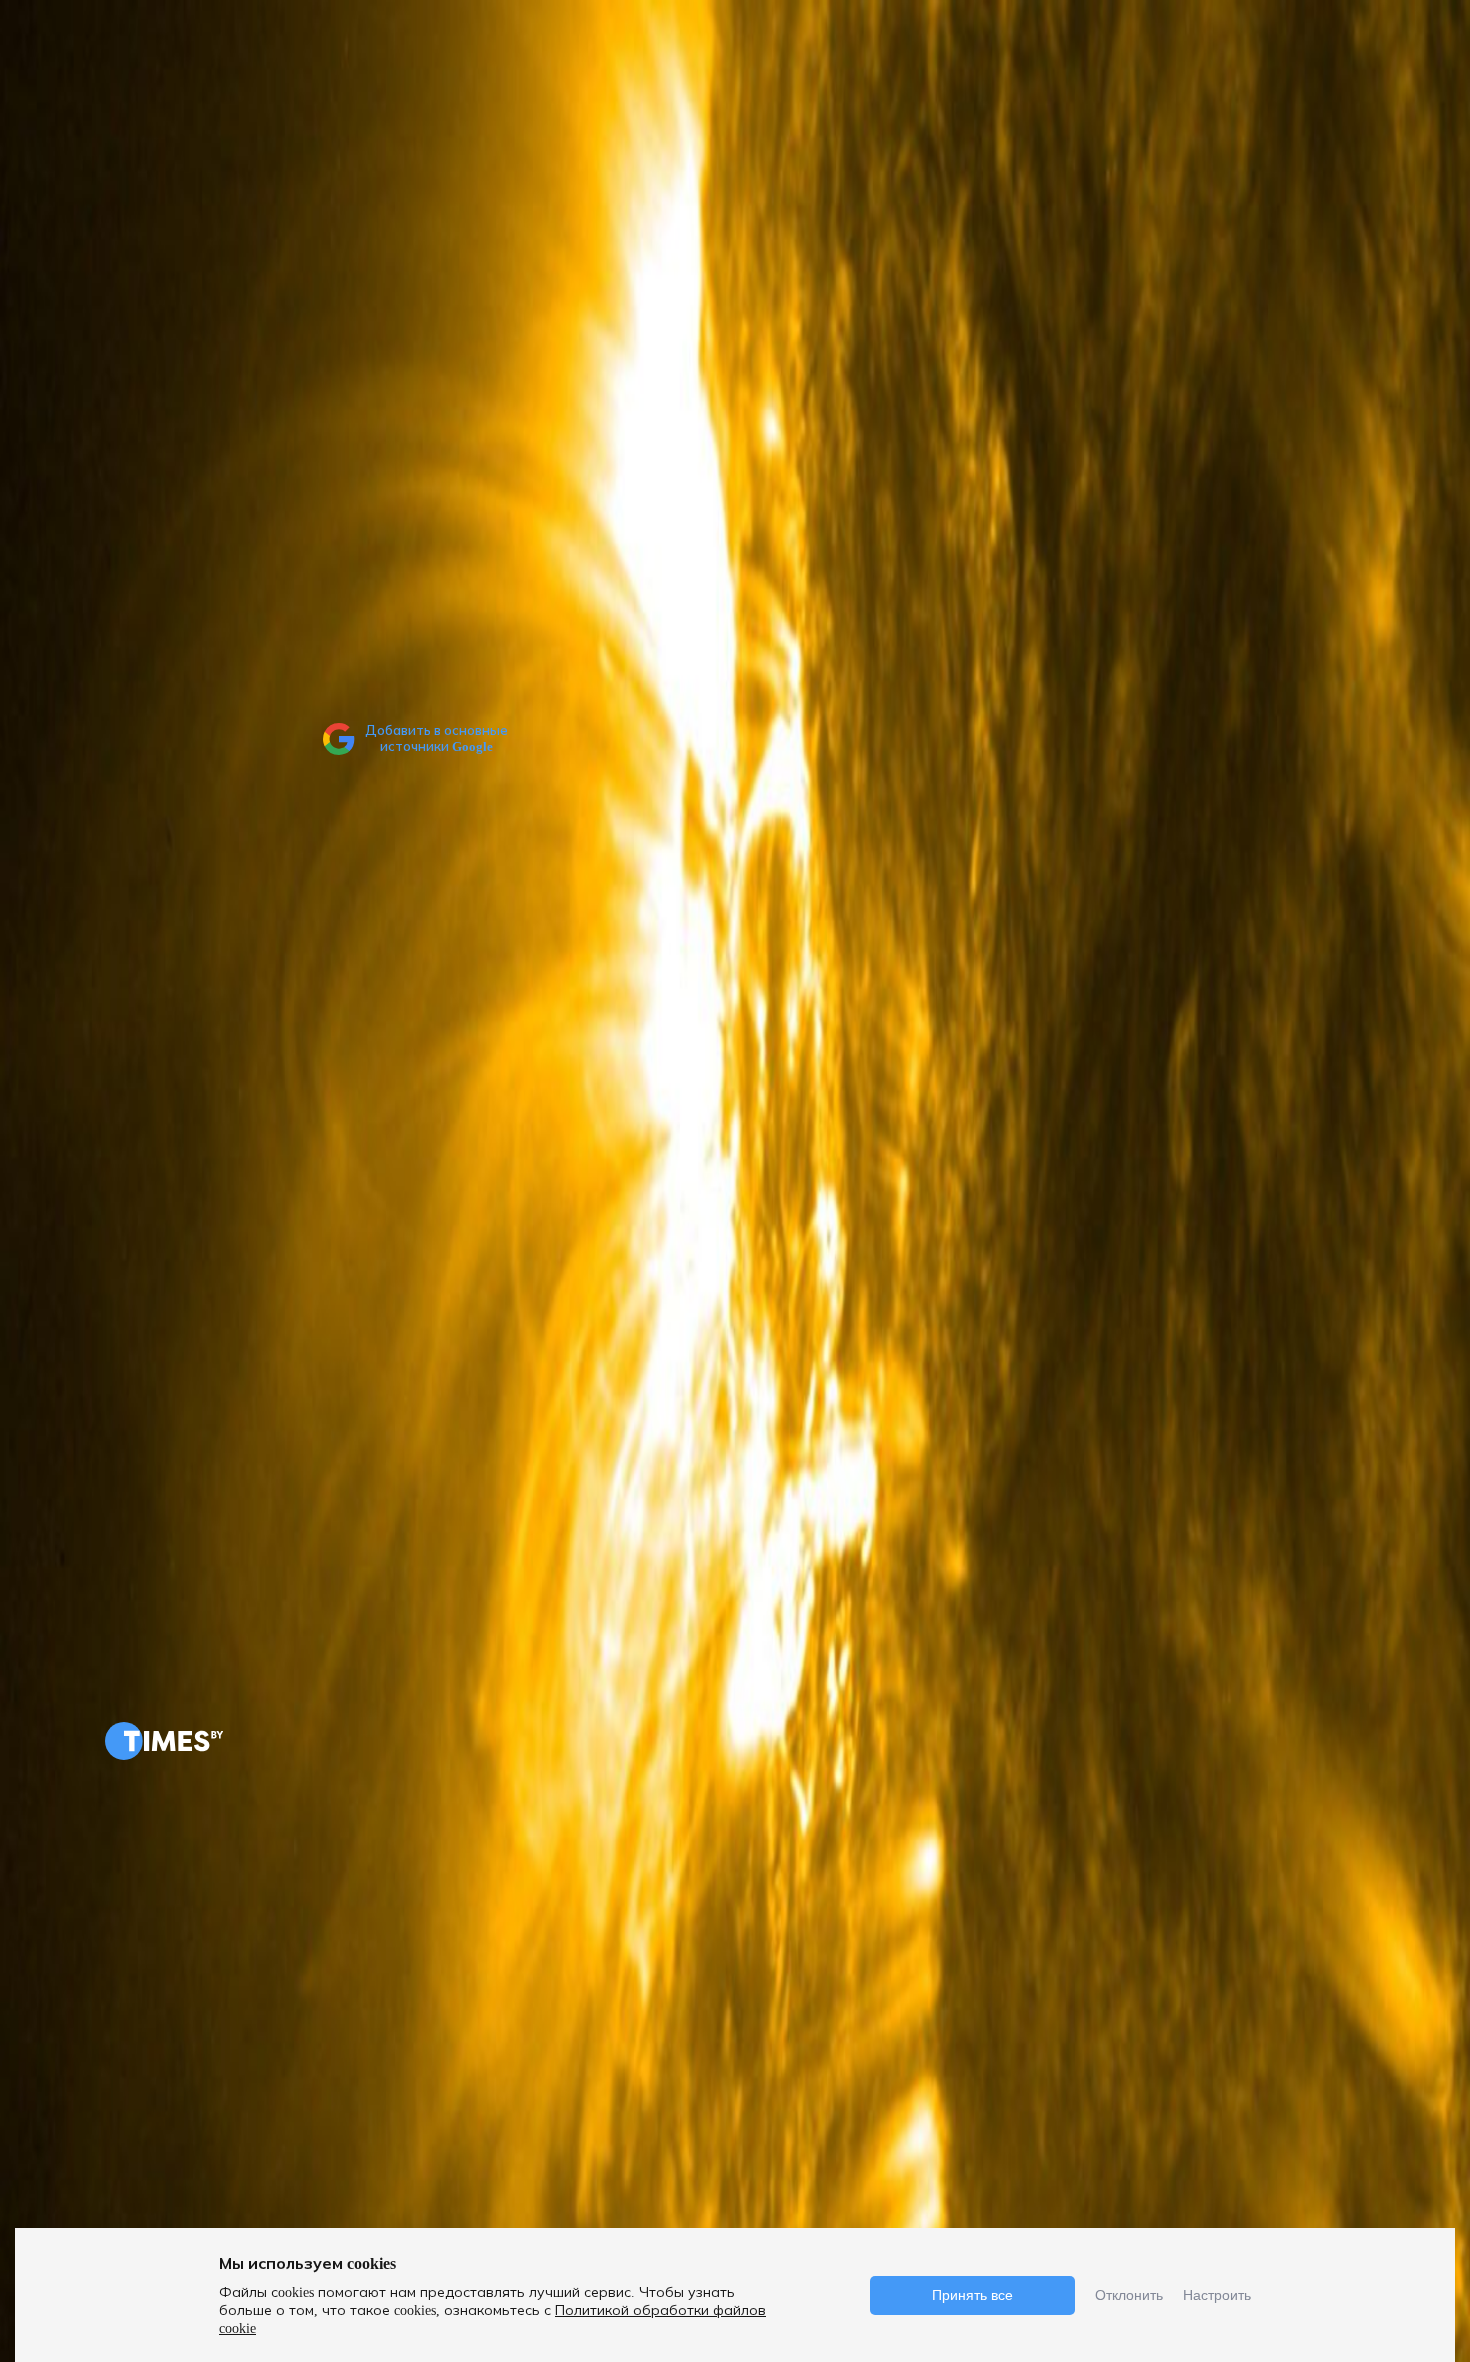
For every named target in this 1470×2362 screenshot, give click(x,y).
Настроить (1217, 2295)
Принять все (972, 2295)
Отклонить (1129, 2295)
